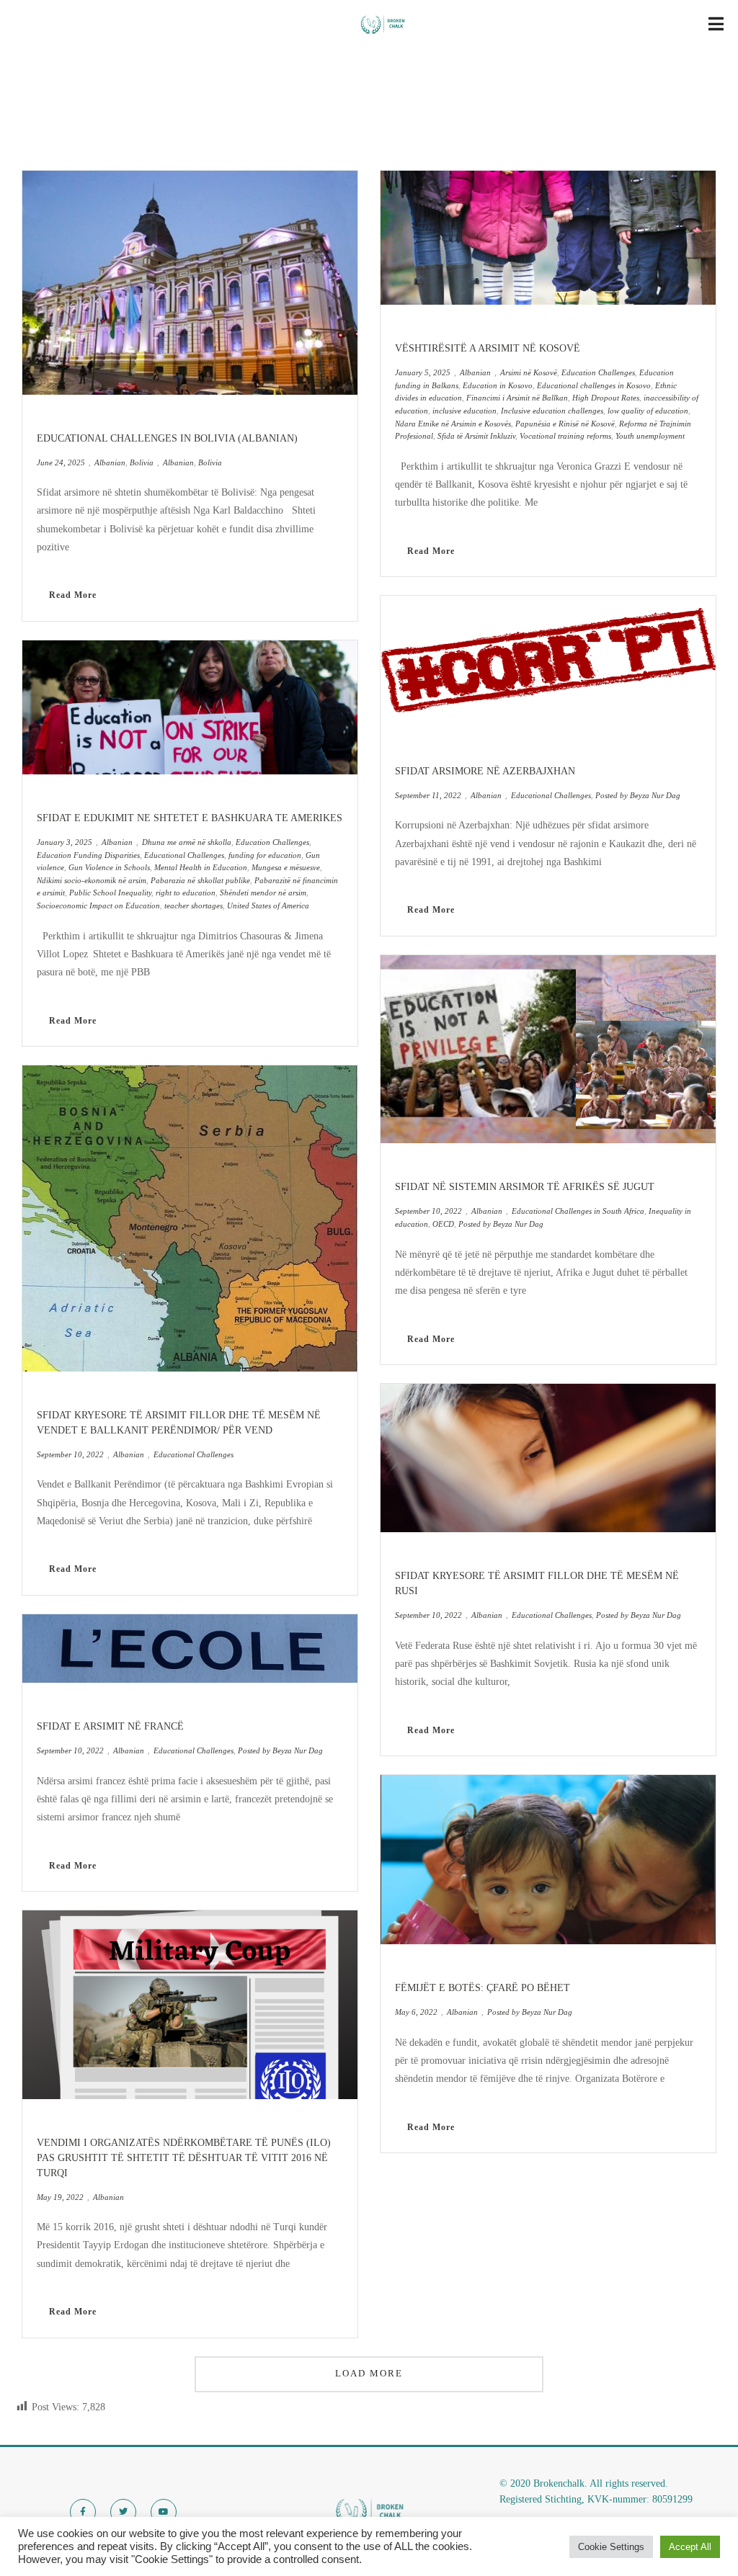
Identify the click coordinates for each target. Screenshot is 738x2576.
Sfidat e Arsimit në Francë (110, 1726)
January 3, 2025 (65, 842)
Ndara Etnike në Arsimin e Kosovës (453, 424)
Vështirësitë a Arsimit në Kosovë (488, 348)
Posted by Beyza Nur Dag (280, 1750)
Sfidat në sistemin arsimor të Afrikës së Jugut (525, 1187)
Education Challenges (272, 842)
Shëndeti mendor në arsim (263, 893)
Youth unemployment (650, 436)
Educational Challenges (184, 855)
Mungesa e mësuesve (286, 867)
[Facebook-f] (83, 2512)
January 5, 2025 (423, 372)
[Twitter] (123, 2512)
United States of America (268, 905)
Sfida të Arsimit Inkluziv (476, 436)
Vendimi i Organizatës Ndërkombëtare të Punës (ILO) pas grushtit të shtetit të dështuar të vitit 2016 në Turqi (184, 2158)
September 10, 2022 (70, 1454)
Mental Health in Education (201, 867)
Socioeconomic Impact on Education (98, 905)
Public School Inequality (110, 893)
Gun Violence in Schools (109, 867)
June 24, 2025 (61, 462)
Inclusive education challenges (552, 411)
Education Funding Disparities (88, 855)
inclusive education (464, 411)
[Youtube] (164, 2512)
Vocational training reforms (565, 436)
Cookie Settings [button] (611, 2547)
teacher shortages (194, 905)
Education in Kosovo (498, 385)
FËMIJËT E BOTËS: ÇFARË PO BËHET (483, 1988)
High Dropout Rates (606, 398)
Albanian (110, 462)
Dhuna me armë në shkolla (187, 842)
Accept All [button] (690, 2547)
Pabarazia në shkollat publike (200, 880)
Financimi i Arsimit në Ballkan (517, 398)
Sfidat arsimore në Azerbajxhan (485, 771)
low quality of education (648, 411)
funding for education (265, 855)
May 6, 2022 (416, 2012)
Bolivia (142, 462)
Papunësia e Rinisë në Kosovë (565, 424)
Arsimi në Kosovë (529, 372)
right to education (186, 893)
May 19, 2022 (60, 2197)
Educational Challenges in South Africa (578, 1211)
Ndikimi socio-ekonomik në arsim (92, 880)
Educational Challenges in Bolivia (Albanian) (167, 438)
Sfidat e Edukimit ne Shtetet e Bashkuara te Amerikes (190, 818)
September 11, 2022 (428, 795)
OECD (443, 1224)
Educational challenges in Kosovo (594, 385)
